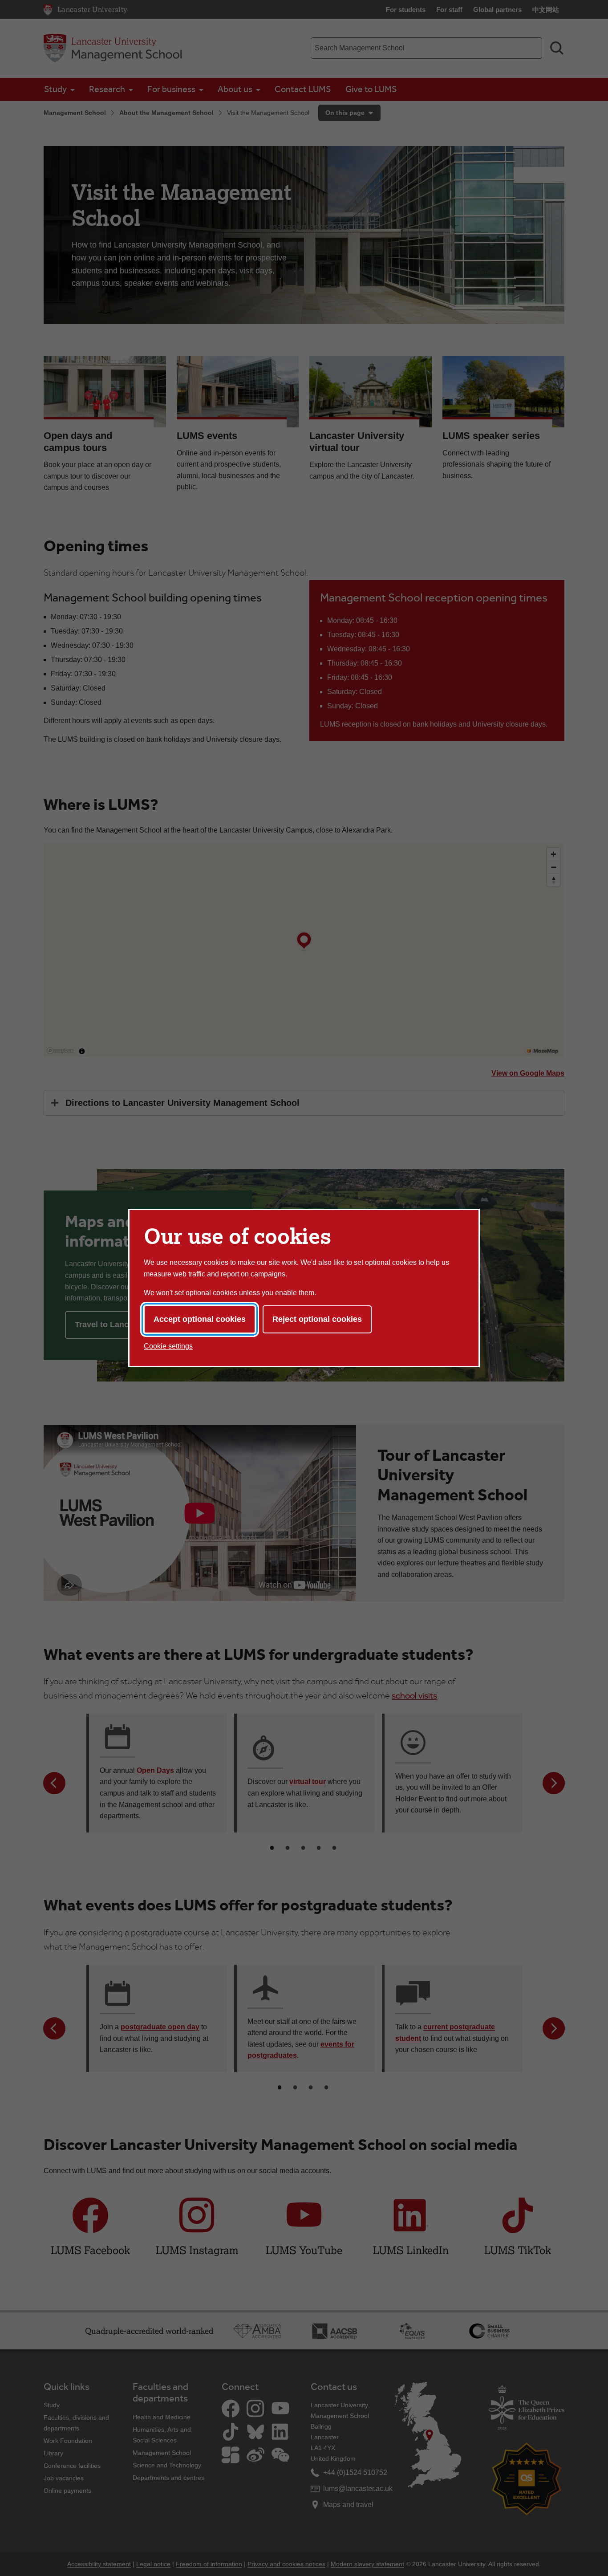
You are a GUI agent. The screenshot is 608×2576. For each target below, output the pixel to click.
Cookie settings (168, 1346)
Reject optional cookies (317, 1319)
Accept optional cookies (200, 1319)
